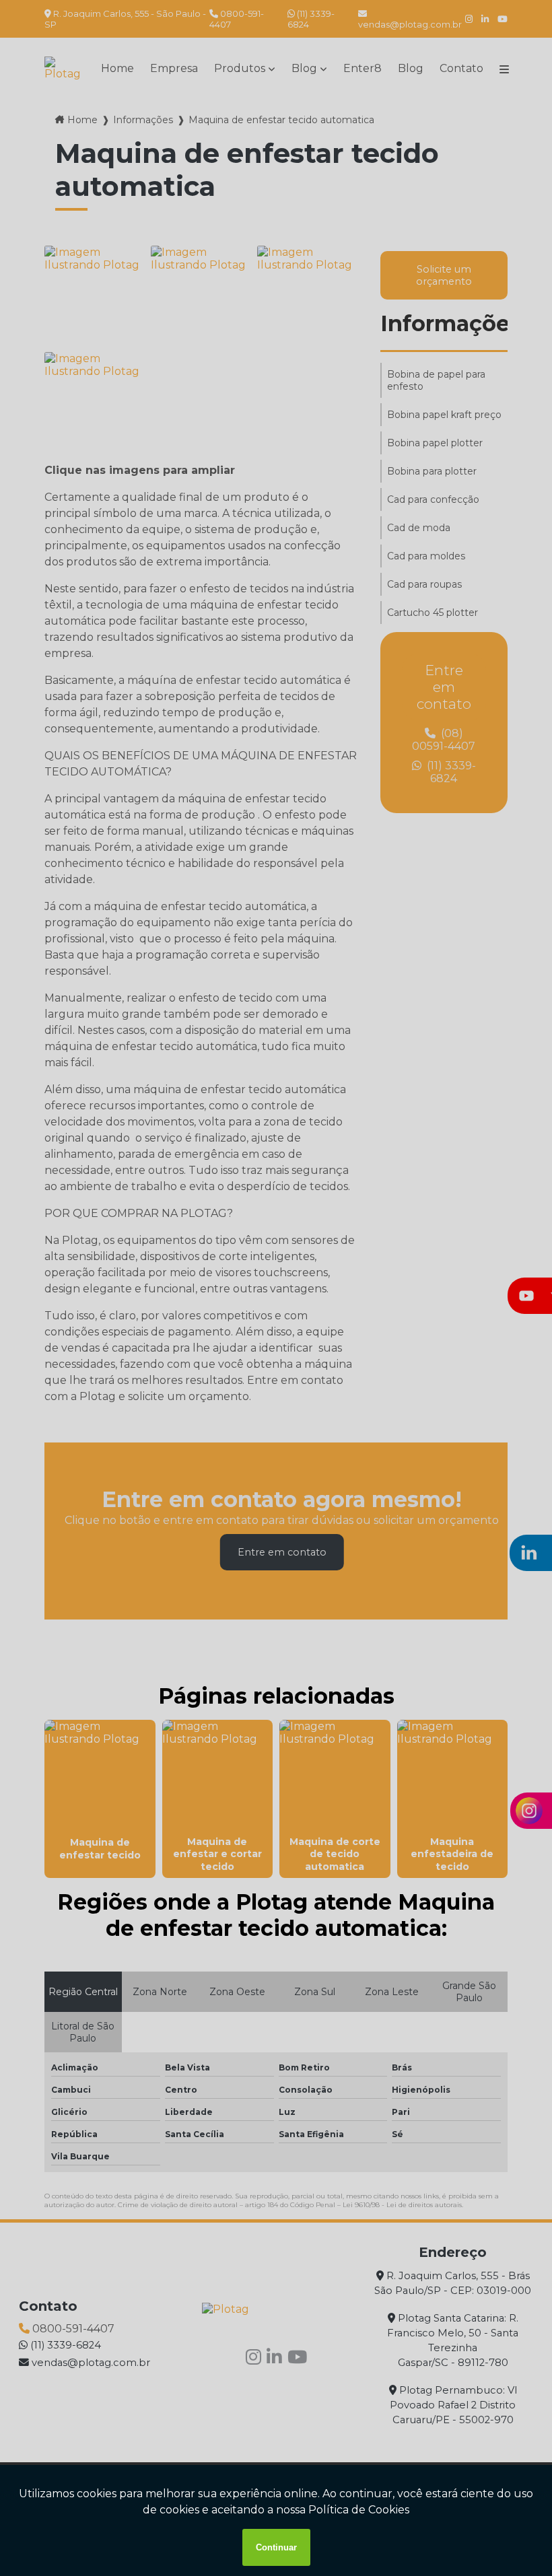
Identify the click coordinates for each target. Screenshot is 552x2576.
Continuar (276, 2547)
